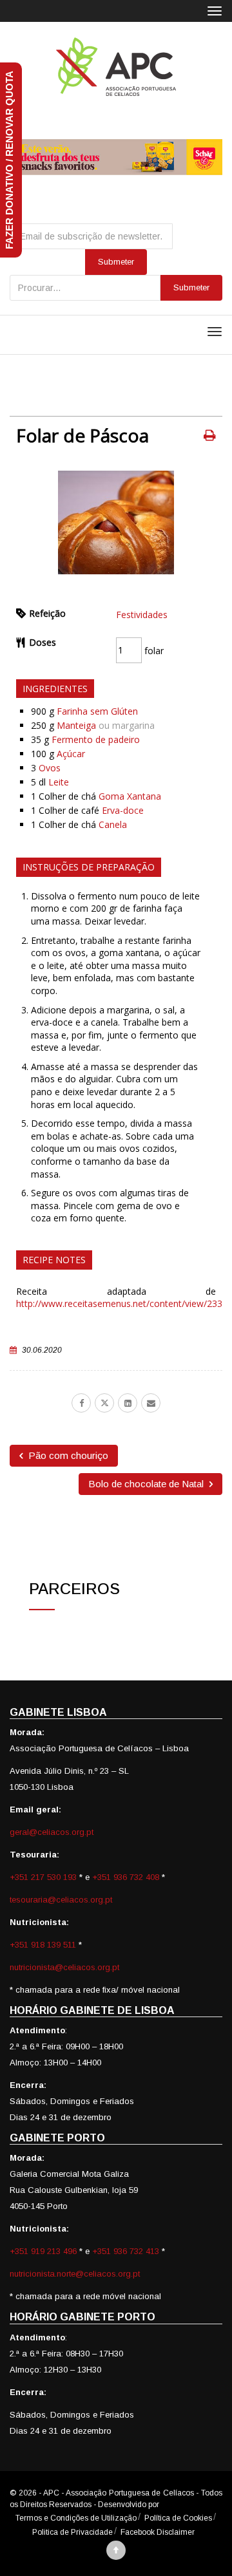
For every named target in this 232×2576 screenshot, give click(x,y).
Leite (59, 782)
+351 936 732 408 (126, 1877)
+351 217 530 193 (44, 1877)
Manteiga (76, 725)
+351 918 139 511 (44, 1945)
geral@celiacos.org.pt (52, 1832)
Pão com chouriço (67, 1455)
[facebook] (81, 1403)
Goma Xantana (130, 796)
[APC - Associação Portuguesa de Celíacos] (116, 67)
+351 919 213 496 (43, 2251)
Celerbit (175, 2505)
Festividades (142, 615)
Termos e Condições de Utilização (76, 2518)
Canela (113, 824)
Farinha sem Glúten (97, 711)
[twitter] (104, 1403)
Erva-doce (123, 810)
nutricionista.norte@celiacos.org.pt (75, 2274)
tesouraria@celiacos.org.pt (61, 1900)
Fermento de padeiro (96, 739)
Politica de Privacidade (72, 2532)
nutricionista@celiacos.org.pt (64, 1967)
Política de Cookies (178, 2518)
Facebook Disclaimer (158, 2532)
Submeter (191, 287)
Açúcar (71, 754)
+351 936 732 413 (126, 2251)
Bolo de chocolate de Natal (147, 1484)
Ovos (50, 768)
